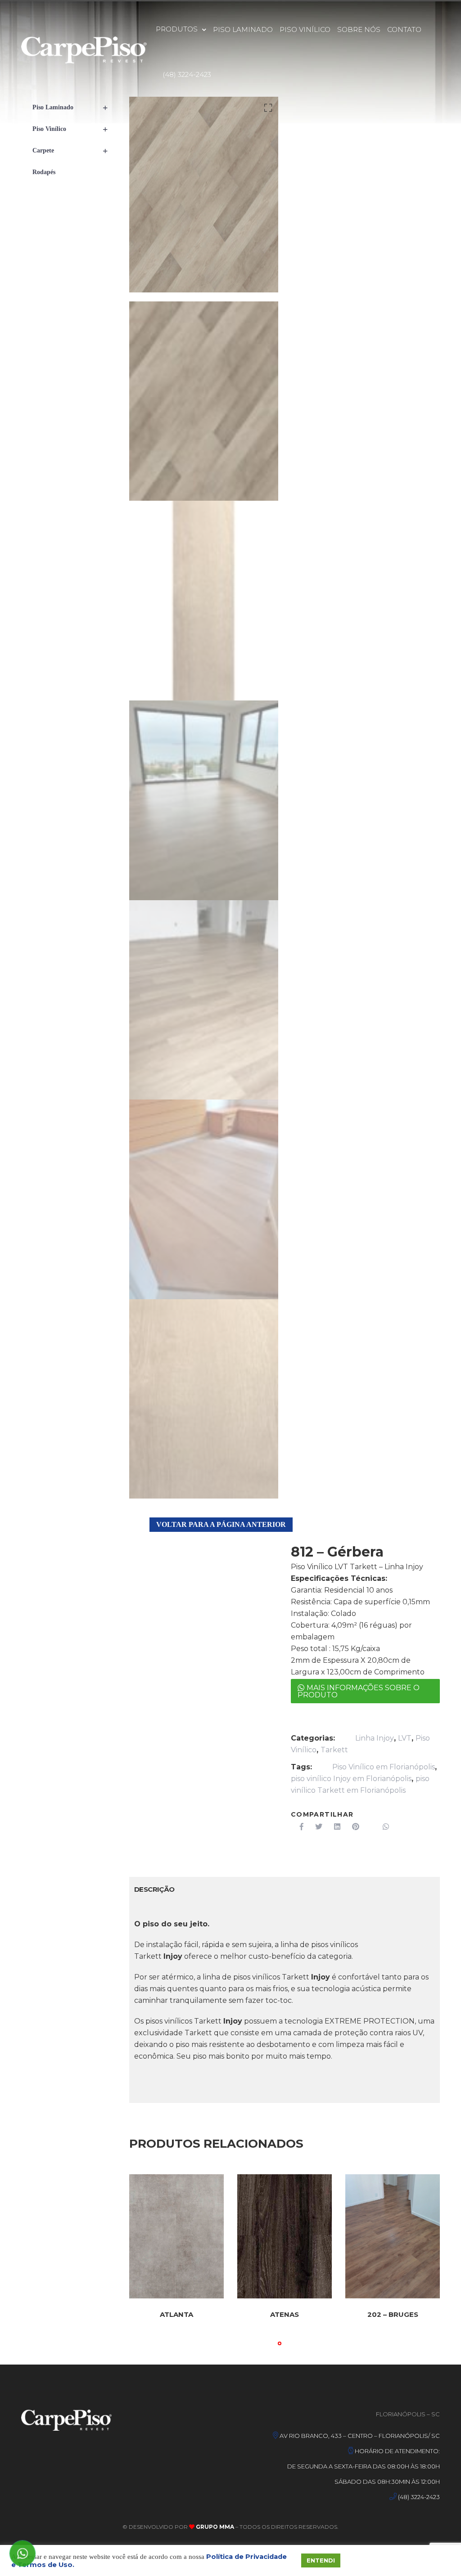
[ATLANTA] (176, 2236)
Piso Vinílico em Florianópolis (384, 1767)
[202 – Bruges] (393, 2236)
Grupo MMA (214, 2527)
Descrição (154, 1889)
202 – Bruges (393, 2314)
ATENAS (285, 2314)
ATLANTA (176, 2314)
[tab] (154, 1889)
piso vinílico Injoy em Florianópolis (351, 1779)
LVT (405, 1738)
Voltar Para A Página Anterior (221, 1524)
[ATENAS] (285, 2236)
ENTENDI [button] (321, 2560)
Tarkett (334, 1750)
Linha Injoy (375, 1738)
